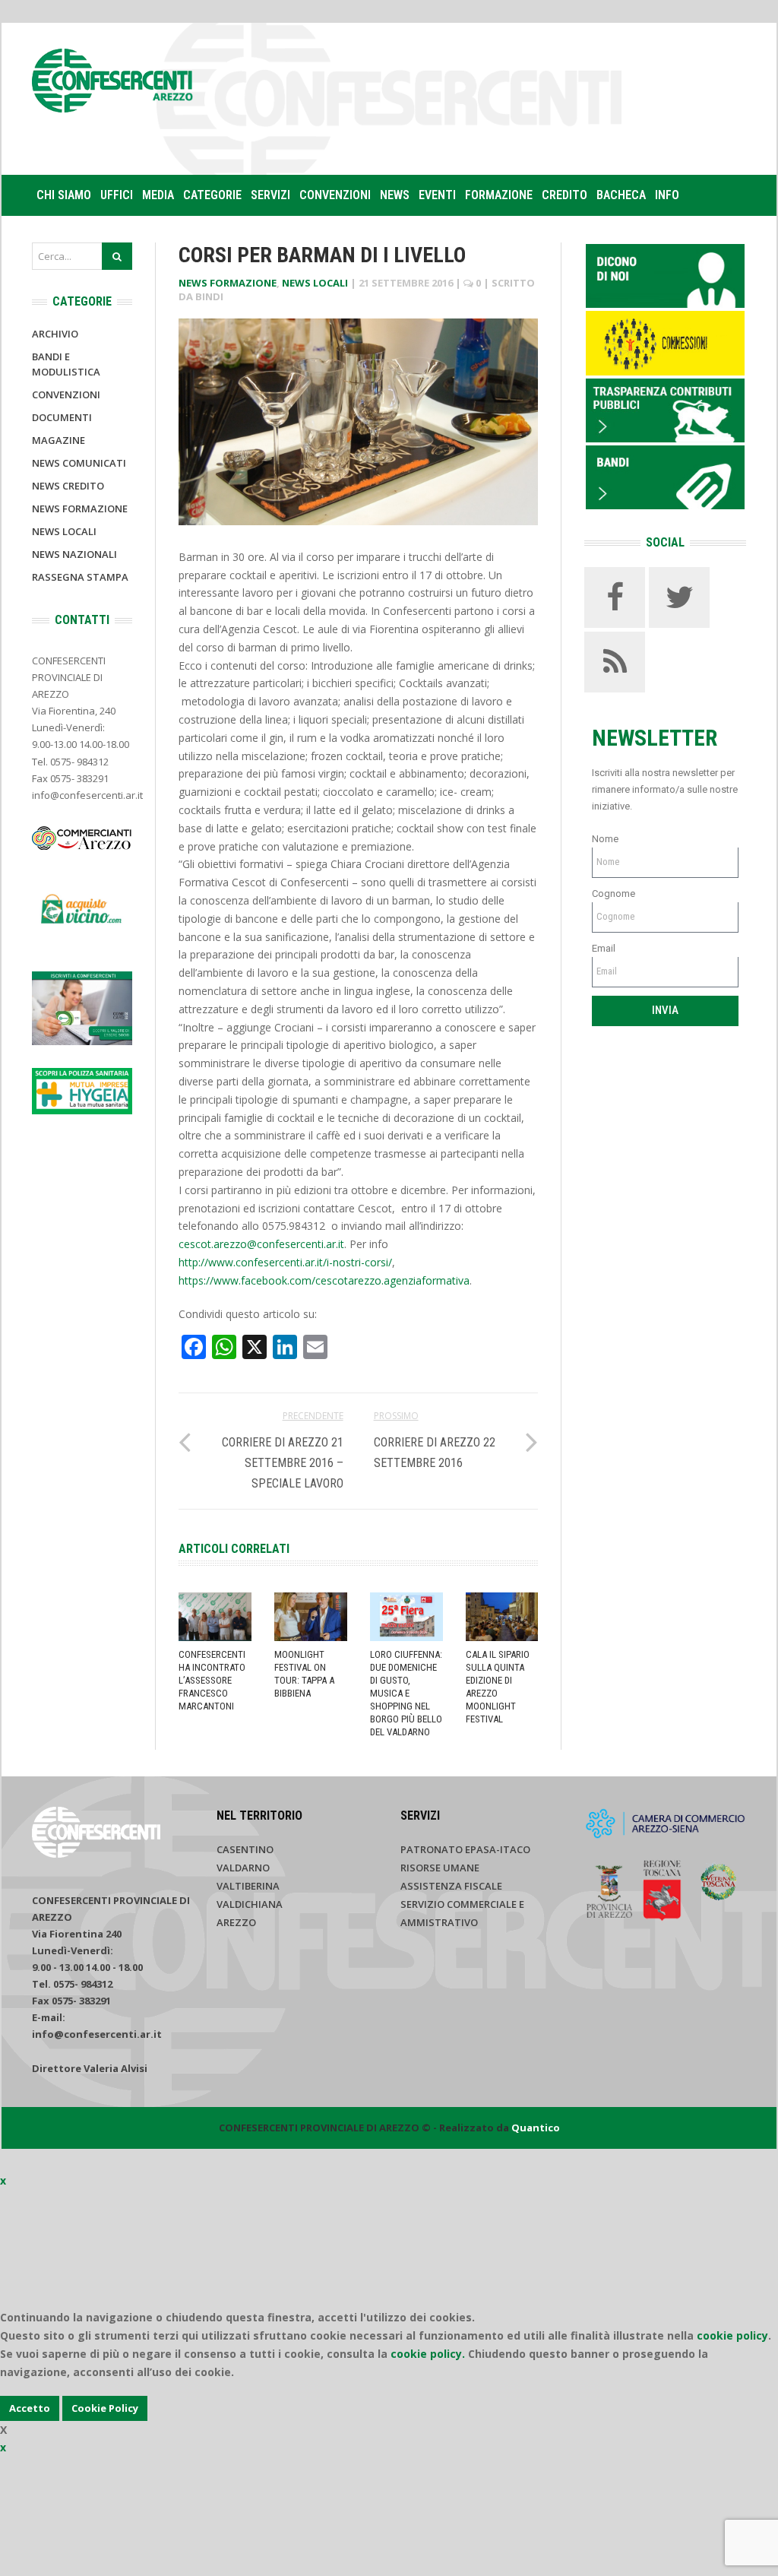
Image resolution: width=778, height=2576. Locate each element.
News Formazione (228, 283)
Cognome (614, 894)
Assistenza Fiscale (451, 1886)
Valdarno (243, 1868)
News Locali (315, 283)
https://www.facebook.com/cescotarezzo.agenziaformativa (324, 1280)
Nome (605, 839)
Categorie (212, 195)
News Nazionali (74, 554)
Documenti (62, 417)
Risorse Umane (440, 1868)
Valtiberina (248, 1886)
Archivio (55, 334)
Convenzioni (335, 195)
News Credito (68, 486)
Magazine (59, 440)
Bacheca (621, 195)
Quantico (536, 2128)
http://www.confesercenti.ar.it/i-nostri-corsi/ (285, 1262)
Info (667, 195)
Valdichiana (250, 1904)
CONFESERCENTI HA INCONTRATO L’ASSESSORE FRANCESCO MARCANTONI (212, 1680)
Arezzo (236, 1922)
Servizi (270, 195)
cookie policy (732, 2335)
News (395, 195)
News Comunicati (79, 463)
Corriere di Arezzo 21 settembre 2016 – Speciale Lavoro (283, 1463)
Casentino (245, 1849)
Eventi (437, 195)
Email (604, 948)
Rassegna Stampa (80, 577)
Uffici (117, 195)
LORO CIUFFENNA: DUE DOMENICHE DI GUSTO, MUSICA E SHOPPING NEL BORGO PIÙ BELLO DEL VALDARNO (406, 1693)
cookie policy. (428, 2354)
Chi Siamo (64, 195)
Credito (565, 195)
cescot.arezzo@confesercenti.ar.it (261, 1244)
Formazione (499, 195)
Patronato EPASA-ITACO (465, 1849)
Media (158, 195)
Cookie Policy (105, 2408)
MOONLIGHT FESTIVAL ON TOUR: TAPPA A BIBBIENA (304, 1674)
